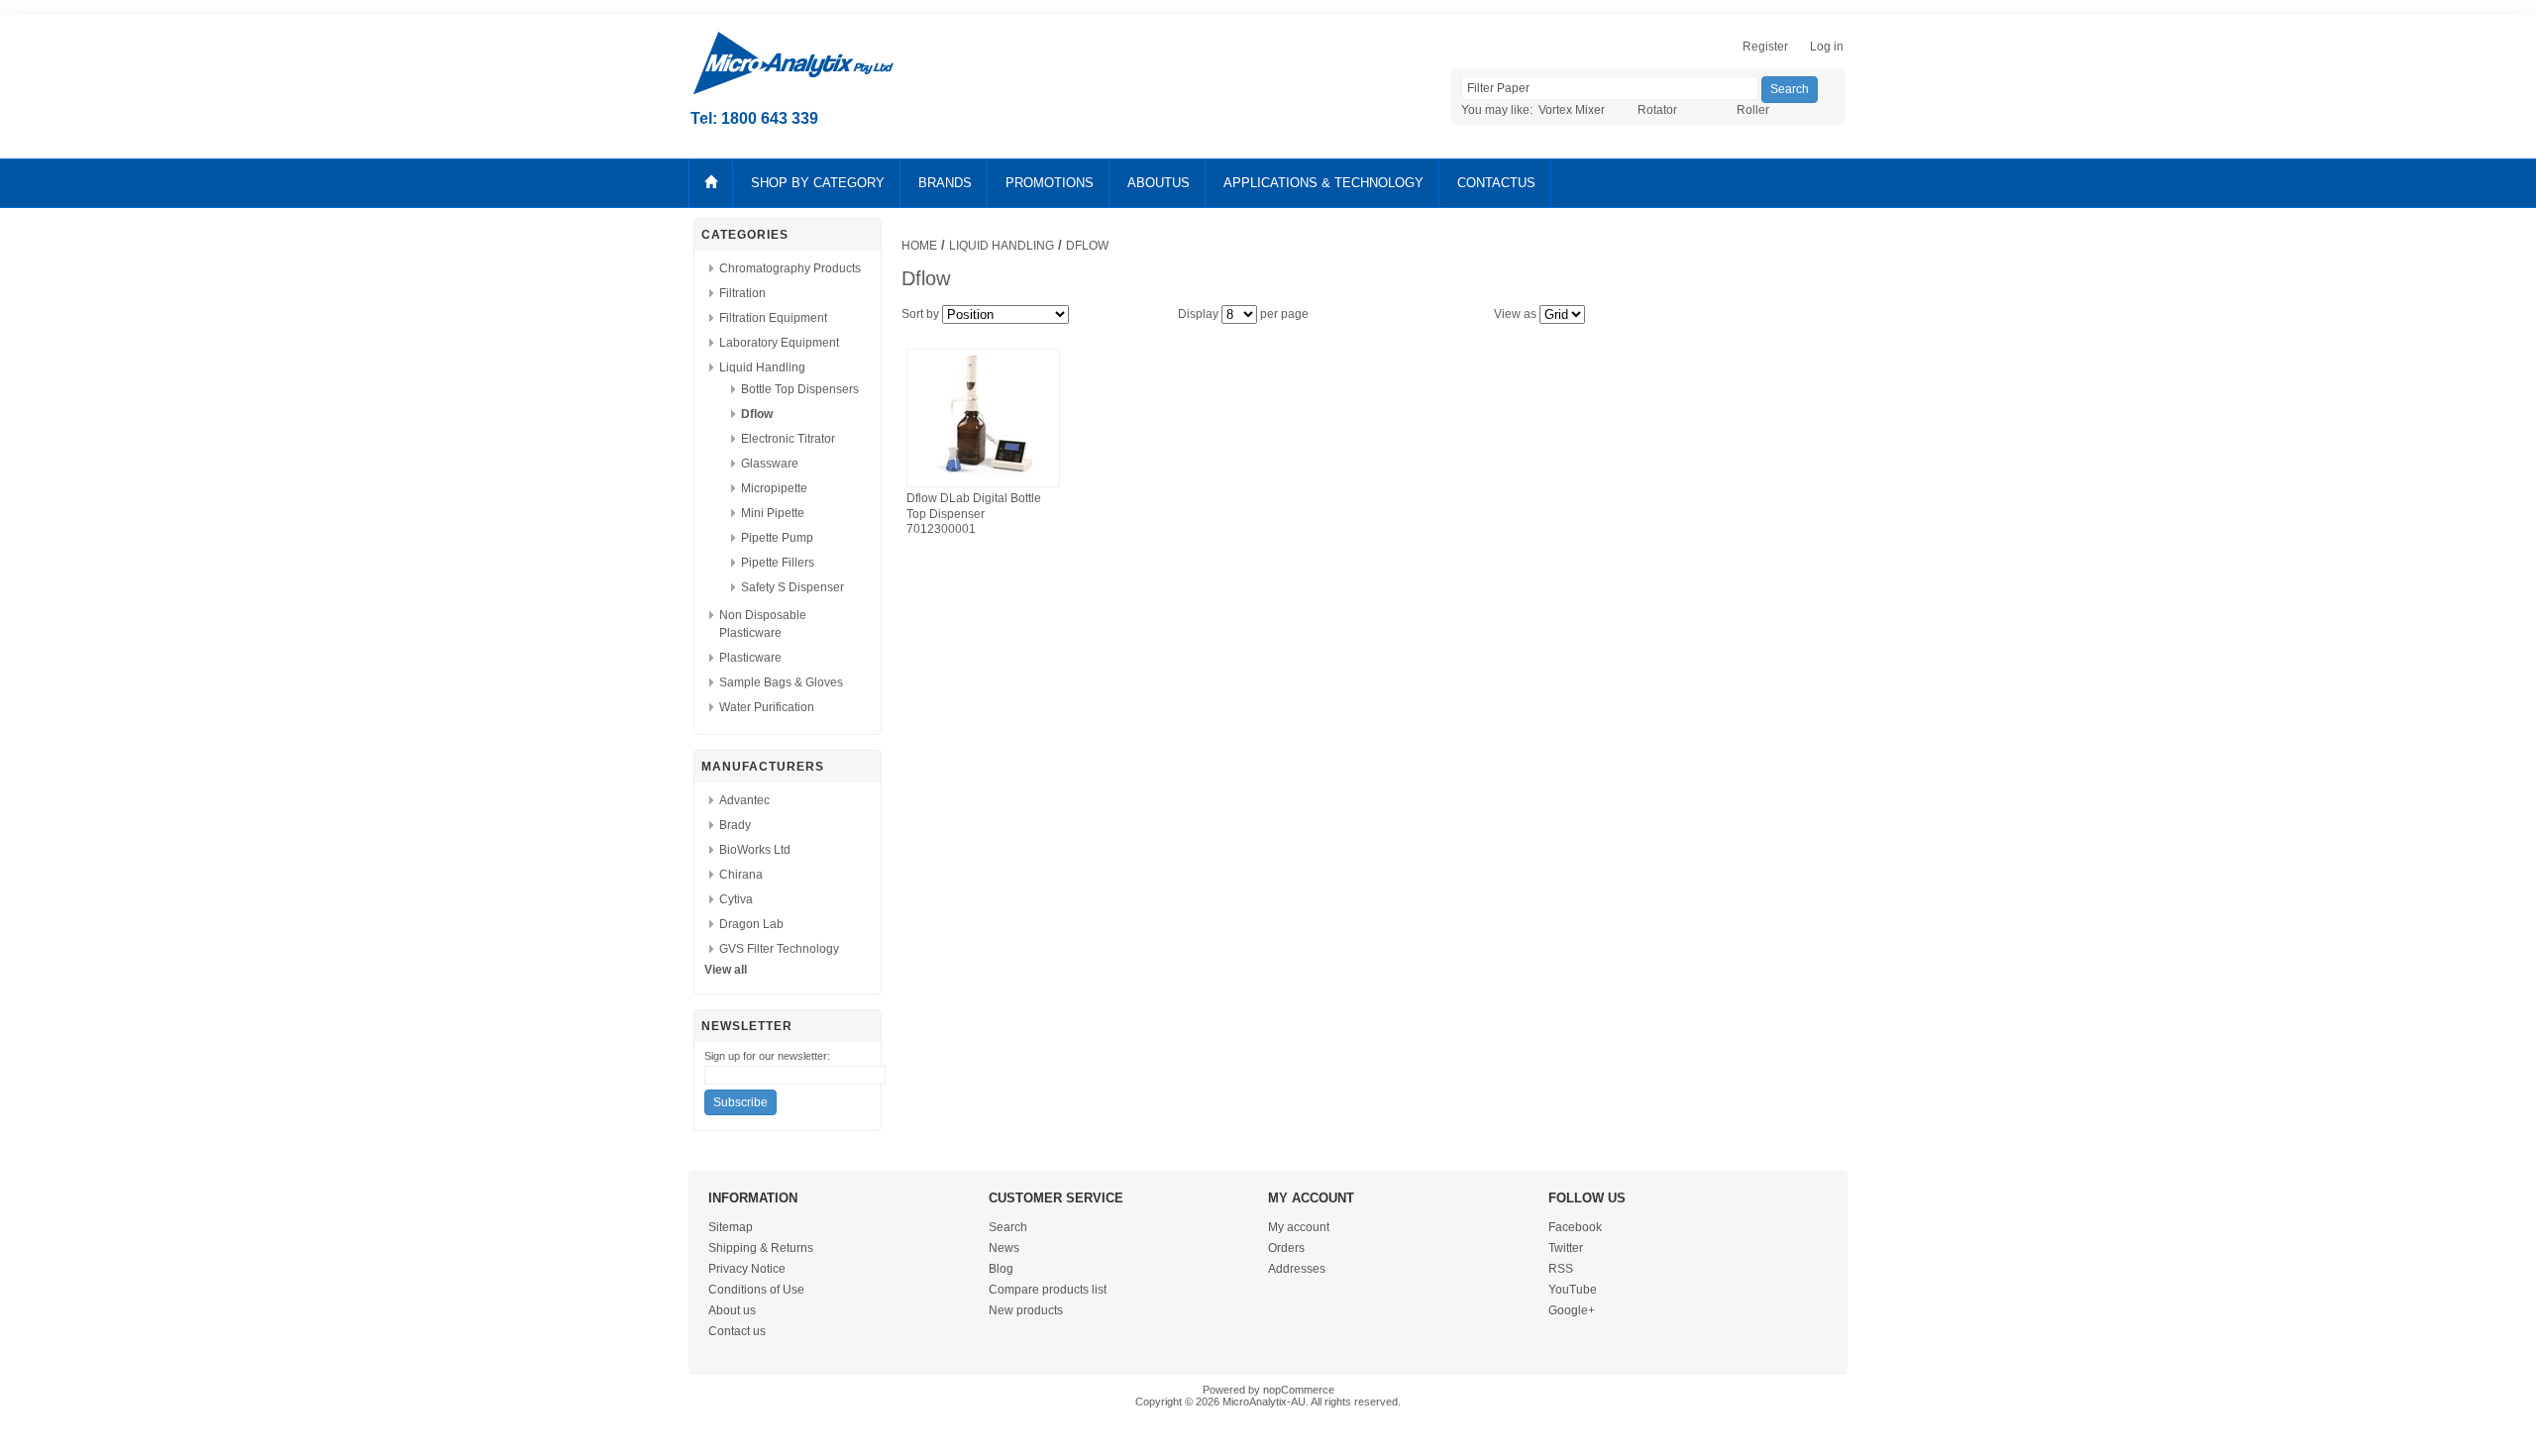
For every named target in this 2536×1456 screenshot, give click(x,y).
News (1004, 1248)
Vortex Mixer (1572, 110)
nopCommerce (1299, 1390)
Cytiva (736, 899)
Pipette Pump (777, 538)
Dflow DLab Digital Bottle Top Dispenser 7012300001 (974, 514)
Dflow (757, 414)
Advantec (744, 800)
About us (732, 1310)
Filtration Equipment (773, 318)
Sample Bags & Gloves (781, 682)
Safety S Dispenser (792, 587)
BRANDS (945, 183)
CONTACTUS (1496, 183)
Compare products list (1048, 1290)
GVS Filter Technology (779, 949)
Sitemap (731, 1227)
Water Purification (767, 707)
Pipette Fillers (778, 563)
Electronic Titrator (788, 439)
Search (1008, 1227)
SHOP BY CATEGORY (818, 183)
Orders (1286, 1248)
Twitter (1566, 1248)
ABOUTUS (1159, 183)
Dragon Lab (751, 924)
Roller (1753, 110)
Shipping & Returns (761, 1248)
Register (1765, 47)
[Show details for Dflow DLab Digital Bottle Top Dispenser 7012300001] (983, 479)
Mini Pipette (773, 513)
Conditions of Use (756, 1290)
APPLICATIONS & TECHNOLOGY (1323, 183)
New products (1026, 1310)
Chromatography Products (790, 268)
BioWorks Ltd (755, 850)
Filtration (742, 293)
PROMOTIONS (1050, 183)
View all (726, 970)
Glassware (770, 464)
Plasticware (750, 658)
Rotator (1657, 110)
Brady (735, 825)
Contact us (737, 1331)
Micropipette (774, 488)
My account (1299, 1227)
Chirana (741, 875)
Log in (1827, 47)
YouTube (1573, 1290)
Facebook (1575, 1227)
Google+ (1572, 1310)
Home (919, 246)
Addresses (1297, 1269)
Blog (1001, 1269)
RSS (1561, 1269)
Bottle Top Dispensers (800, 389)
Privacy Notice (747, 1269)
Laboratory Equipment (779, 343)
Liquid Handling (762, 367)
